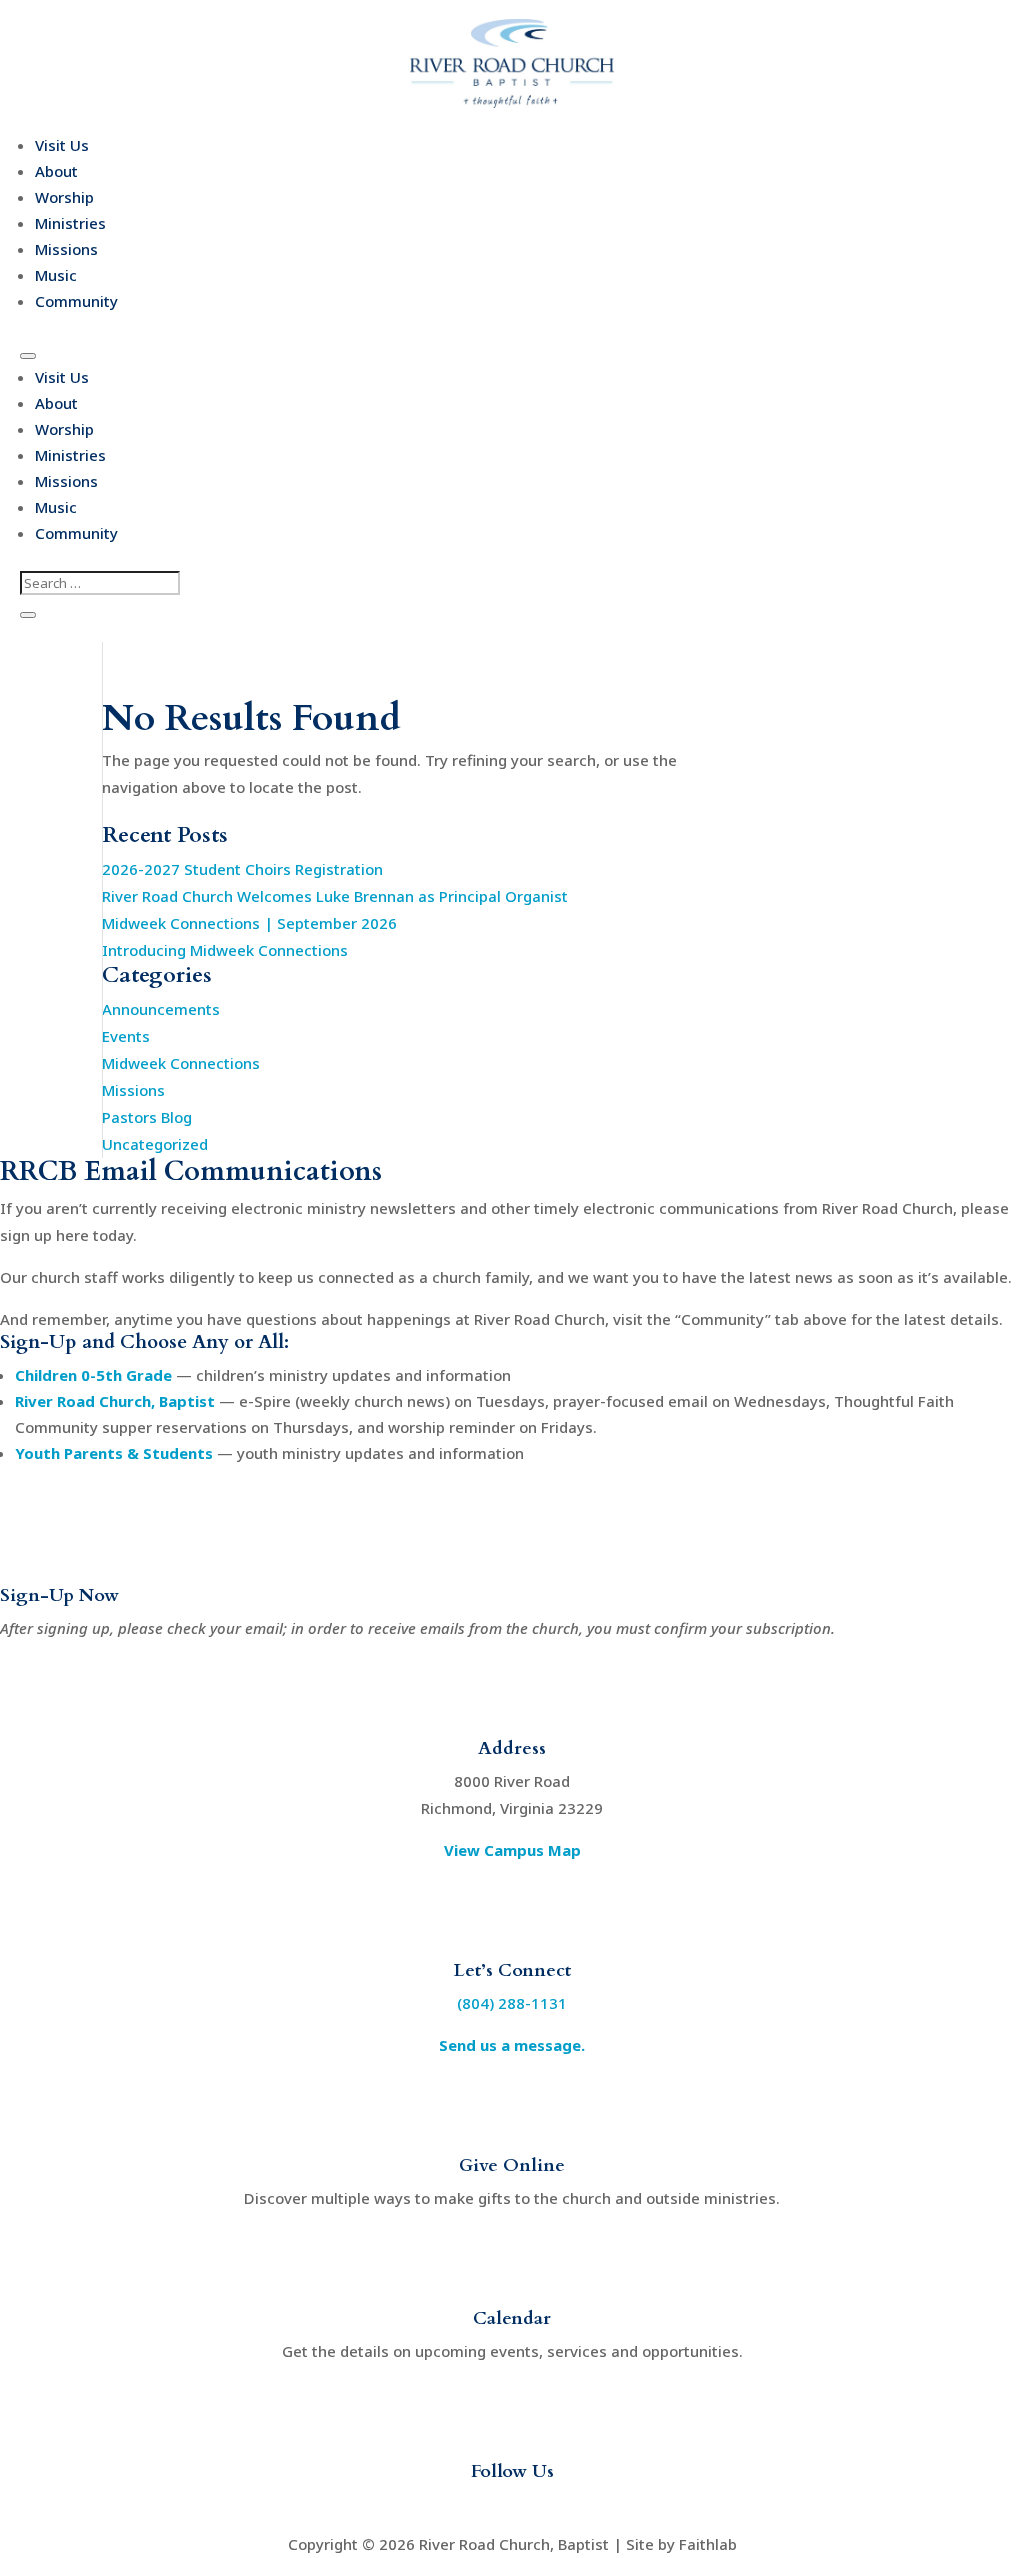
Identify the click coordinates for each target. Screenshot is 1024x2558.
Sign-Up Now (59, 1595)
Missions (66, 249)
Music (56, 275)
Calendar (512, 2318)
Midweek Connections (181, 1063)
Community (76, 301)
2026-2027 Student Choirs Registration (242, 869)
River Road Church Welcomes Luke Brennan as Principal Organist (335, 896)
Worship (64, 197)
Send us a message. (512, 2045)
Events (126, 1036)
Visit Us (62, 145)
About (56, 171)
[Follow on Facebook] (472, 2507)
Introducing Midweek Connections (225, 950)
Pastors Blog (147, 1117)
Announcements (161, 1009)
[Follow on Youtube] (512, 2507)
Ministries (70, 223)
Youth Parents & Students (114, 1453)
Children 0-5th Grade (93, 1375)
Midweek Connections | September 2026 (249, 923)
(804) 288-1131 (512, 2003)
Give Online (512, 2165)
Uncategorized (155, 1144)
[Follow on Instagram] (552, 2507)
